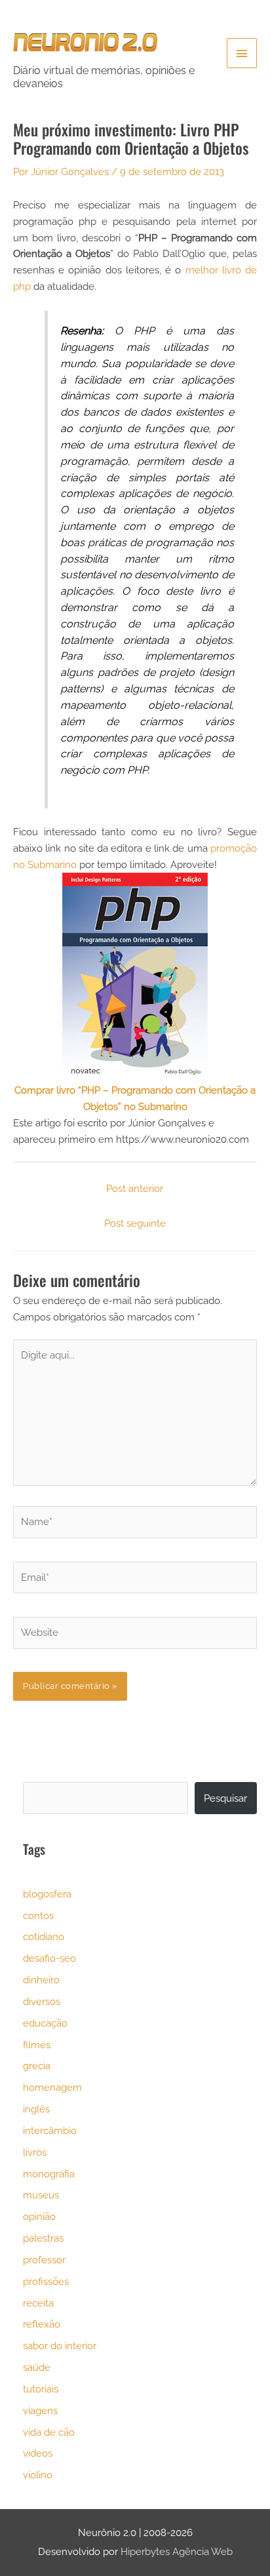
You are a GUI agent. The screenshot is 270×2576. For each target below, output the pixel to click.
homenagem (52, 2087)
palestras (43, 2238)
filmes (37, 2045)
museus (41, 2195)
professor (44, 2260)
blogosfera (47, 1894)
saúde (37, 2367)
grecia (37, 2066)
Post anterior (135, 1188)
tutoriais (41, 2389)
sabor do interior (60, 2346)
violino (38, 2475)
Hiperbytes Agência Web (177, 2551)
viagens (40, 2410)
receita (38, 2303)
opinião (39, 2216)
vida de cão (49, 2432)
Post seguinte (135, 1223)
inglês (36, 2109)
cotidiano (44, 1936)
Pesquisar (225, 1798)
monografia (49, 2174)
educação (45, 2023)
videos (38, 2453)
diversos (42, 2001)
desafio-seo (49, 1958)
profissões (46, 2281)
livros (35, 2152)
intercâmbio (50, 2130)
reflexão (42, 2324)
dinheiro (41, 1980)
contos (38, 1915)
